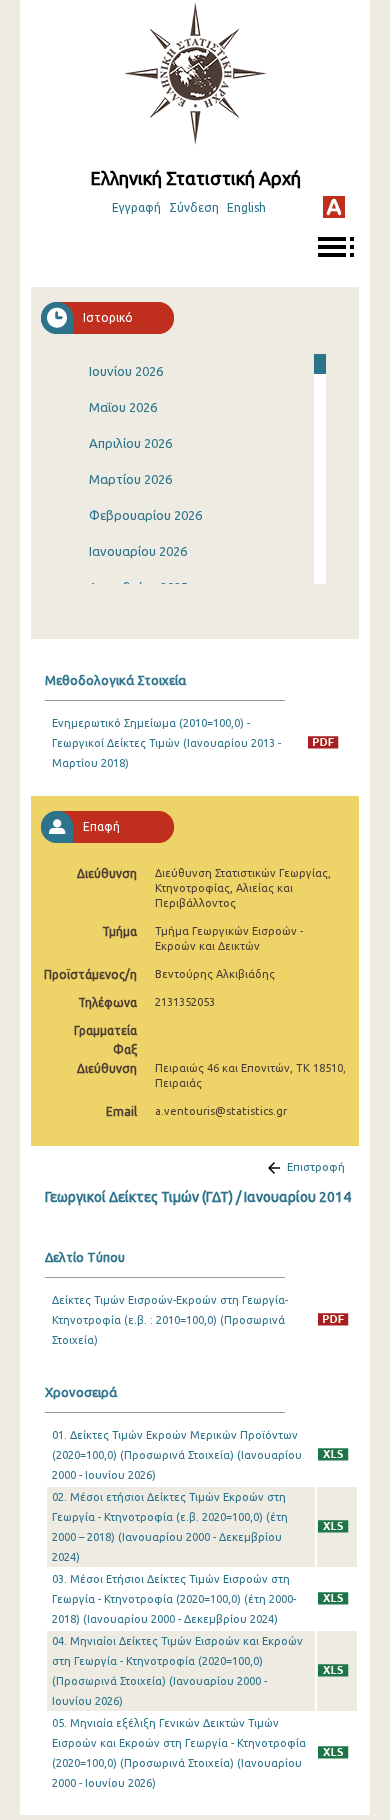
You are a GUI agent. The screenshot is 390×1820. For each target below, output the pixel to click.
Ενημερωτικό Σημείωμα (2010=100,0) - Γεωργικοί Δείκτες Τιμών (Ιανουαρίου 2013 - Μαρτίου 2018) (166, 743)
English (246, 207)
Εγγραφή (136, 207)
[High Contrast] (334, 207)
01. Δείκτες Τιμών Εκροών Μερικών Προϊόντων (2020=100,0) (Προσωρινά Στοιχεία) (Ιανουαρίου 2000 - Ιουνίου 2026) (177, 1455)
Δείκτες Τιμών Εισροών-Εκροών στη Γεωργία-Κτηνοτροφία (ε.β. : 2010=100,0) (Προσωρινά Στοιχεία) (170, 1320)
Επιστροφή (316, 1167)
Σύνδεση (194, 207)
